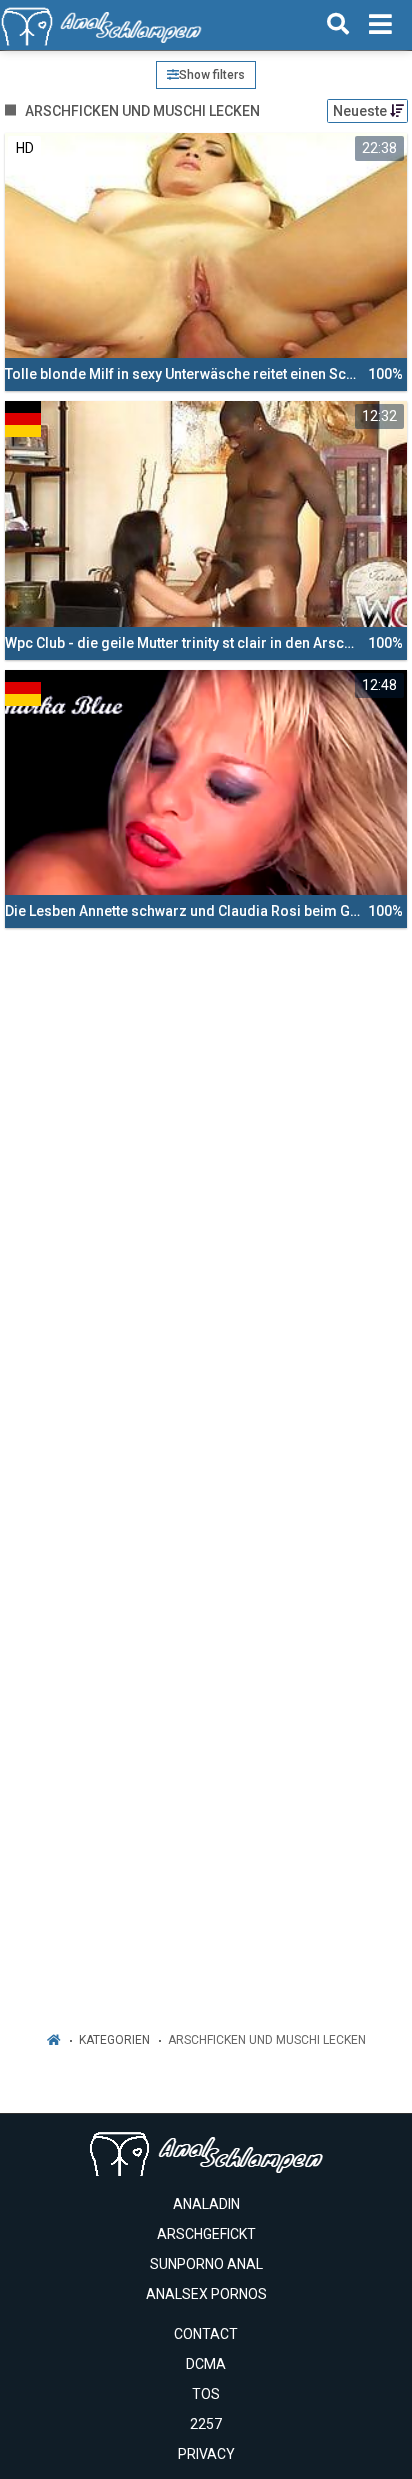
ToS (206, 2394)
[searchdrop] (338, 25)
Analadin (206, 2204)
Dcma (206, 2364)
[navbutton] (380, 25)
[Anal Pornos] (101, 25)
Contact (206, 2334)
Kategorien (114, 2040)
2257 (206, 2424)
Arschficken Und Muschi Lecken (267, 2040)
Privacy (206, 2454)
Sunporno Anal (206, 2264)
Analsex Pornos (206, 2294)
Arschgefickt (206, 2234)
